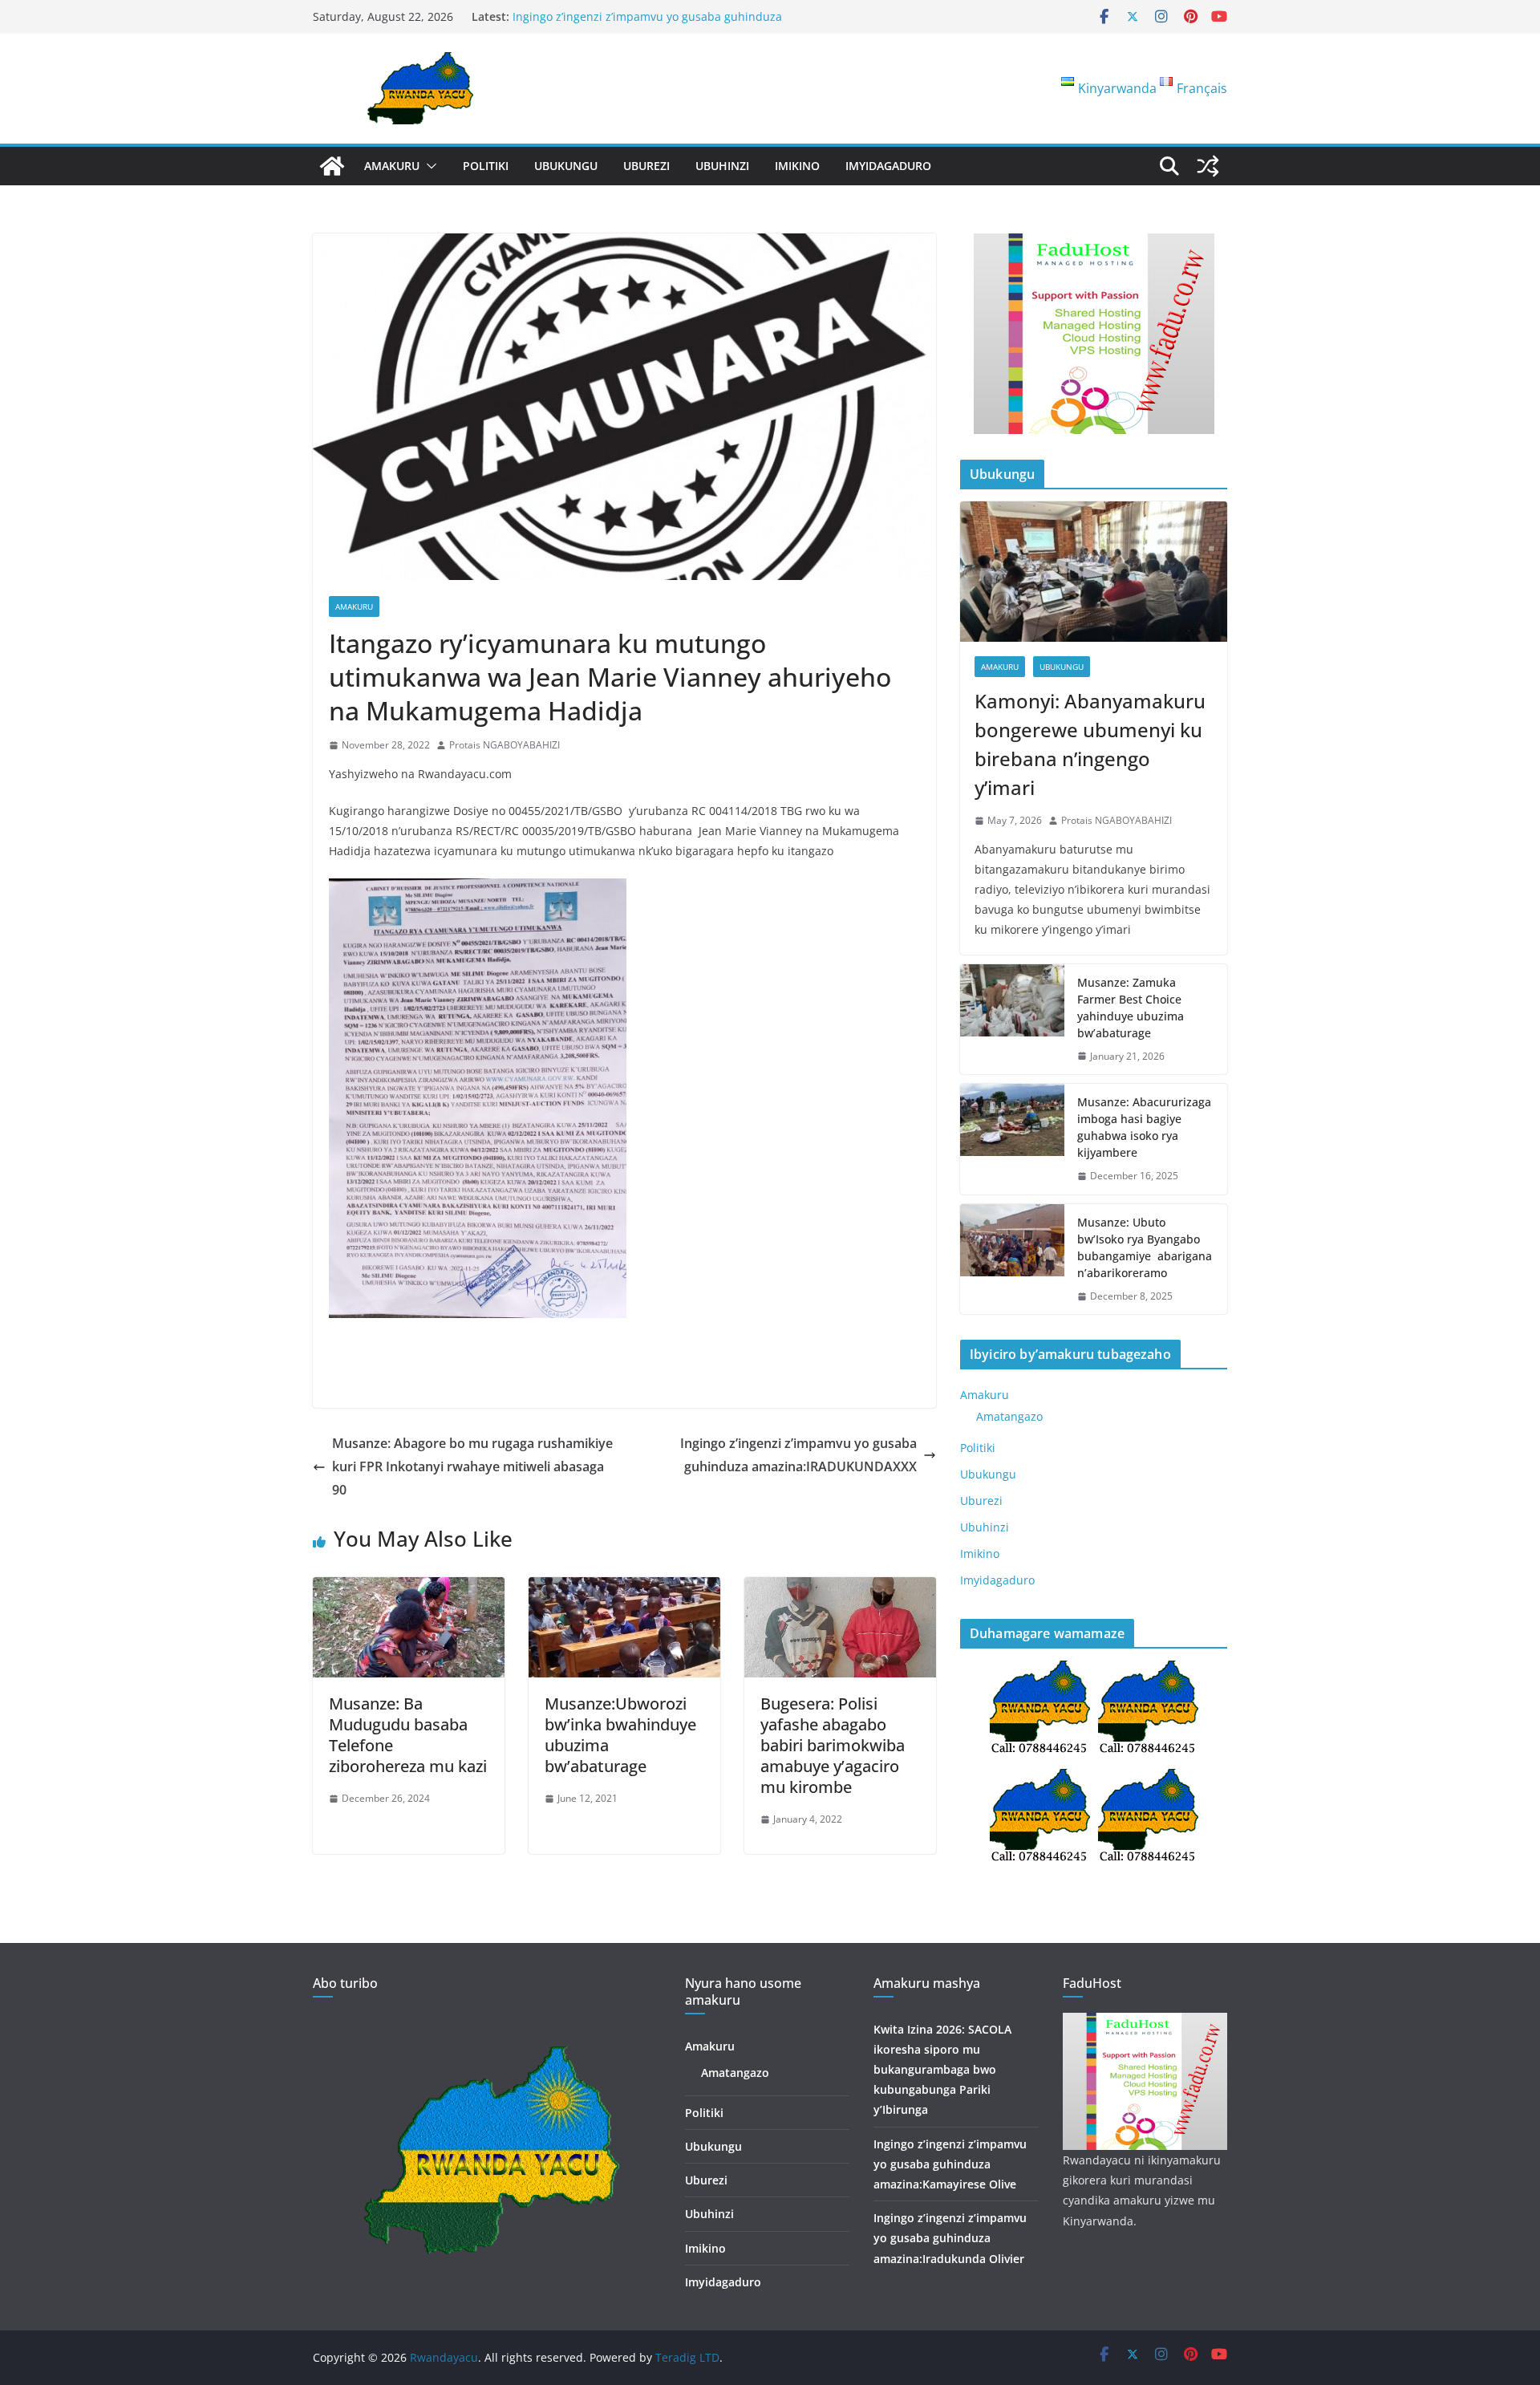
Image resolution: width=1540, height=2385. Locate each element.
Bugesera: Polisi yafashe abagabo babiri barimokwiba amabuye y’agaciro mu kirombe (833, 1745)
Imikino (797, 166)
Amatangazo (1009, 1416)
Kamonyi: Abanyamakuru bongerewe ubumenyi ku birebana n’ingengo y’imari (1090, 744)
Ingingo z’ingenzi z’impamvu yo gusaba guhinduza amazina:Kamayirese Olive (950, 2164)
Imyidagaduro (888, 166)
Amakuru (392, 166)
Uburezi (646, 166)
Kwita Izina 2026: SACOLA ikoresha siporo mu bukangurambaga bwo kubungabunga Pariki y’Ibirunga (942, 2070)
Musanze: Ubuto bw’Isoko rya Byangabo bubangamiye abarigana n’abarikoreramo (1145, 1247)
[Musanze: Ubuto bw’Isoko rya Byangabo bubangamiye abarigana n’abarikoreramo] (1012, 1259)
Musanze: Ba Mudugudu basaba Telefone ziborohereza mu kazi (408, 1735)
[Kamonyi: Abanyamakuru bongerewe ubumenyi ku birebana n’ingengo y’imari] (1094, 572)
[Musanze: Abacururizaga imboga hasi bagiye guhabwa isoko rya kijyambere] (1012, 1139)
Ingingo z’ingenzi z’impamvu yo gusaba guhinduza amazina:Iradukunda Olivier (647, 24)
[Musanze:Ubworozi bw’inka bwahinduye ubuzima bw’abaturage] (624, 1588)
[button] (428, 166)
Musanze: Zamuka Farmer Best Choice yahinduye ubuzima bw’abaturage (1131, 1008)
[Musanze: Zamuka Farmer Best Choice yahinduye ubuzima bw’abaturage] (1012, 1020)
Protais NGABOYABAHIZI (505, 745)
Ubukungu (566, 166)
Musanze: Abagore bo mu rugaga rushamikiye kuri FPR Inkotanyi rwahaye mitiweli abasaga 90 (472, 1466)
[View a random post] (1208, 166)
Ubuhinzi (722, 166)
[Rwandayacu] (332, 166)
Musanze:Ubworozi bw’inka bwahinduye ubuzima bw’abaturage (620, 1735)
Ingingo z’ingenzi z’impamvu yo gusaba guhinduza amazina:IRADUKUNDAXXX (798, 1455)
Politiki (486, 166)
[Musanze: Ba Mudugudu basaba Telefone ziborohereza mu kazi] (409, 1588)
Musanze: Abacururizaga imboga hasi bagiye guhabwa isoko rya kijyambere (1144, 1127)
